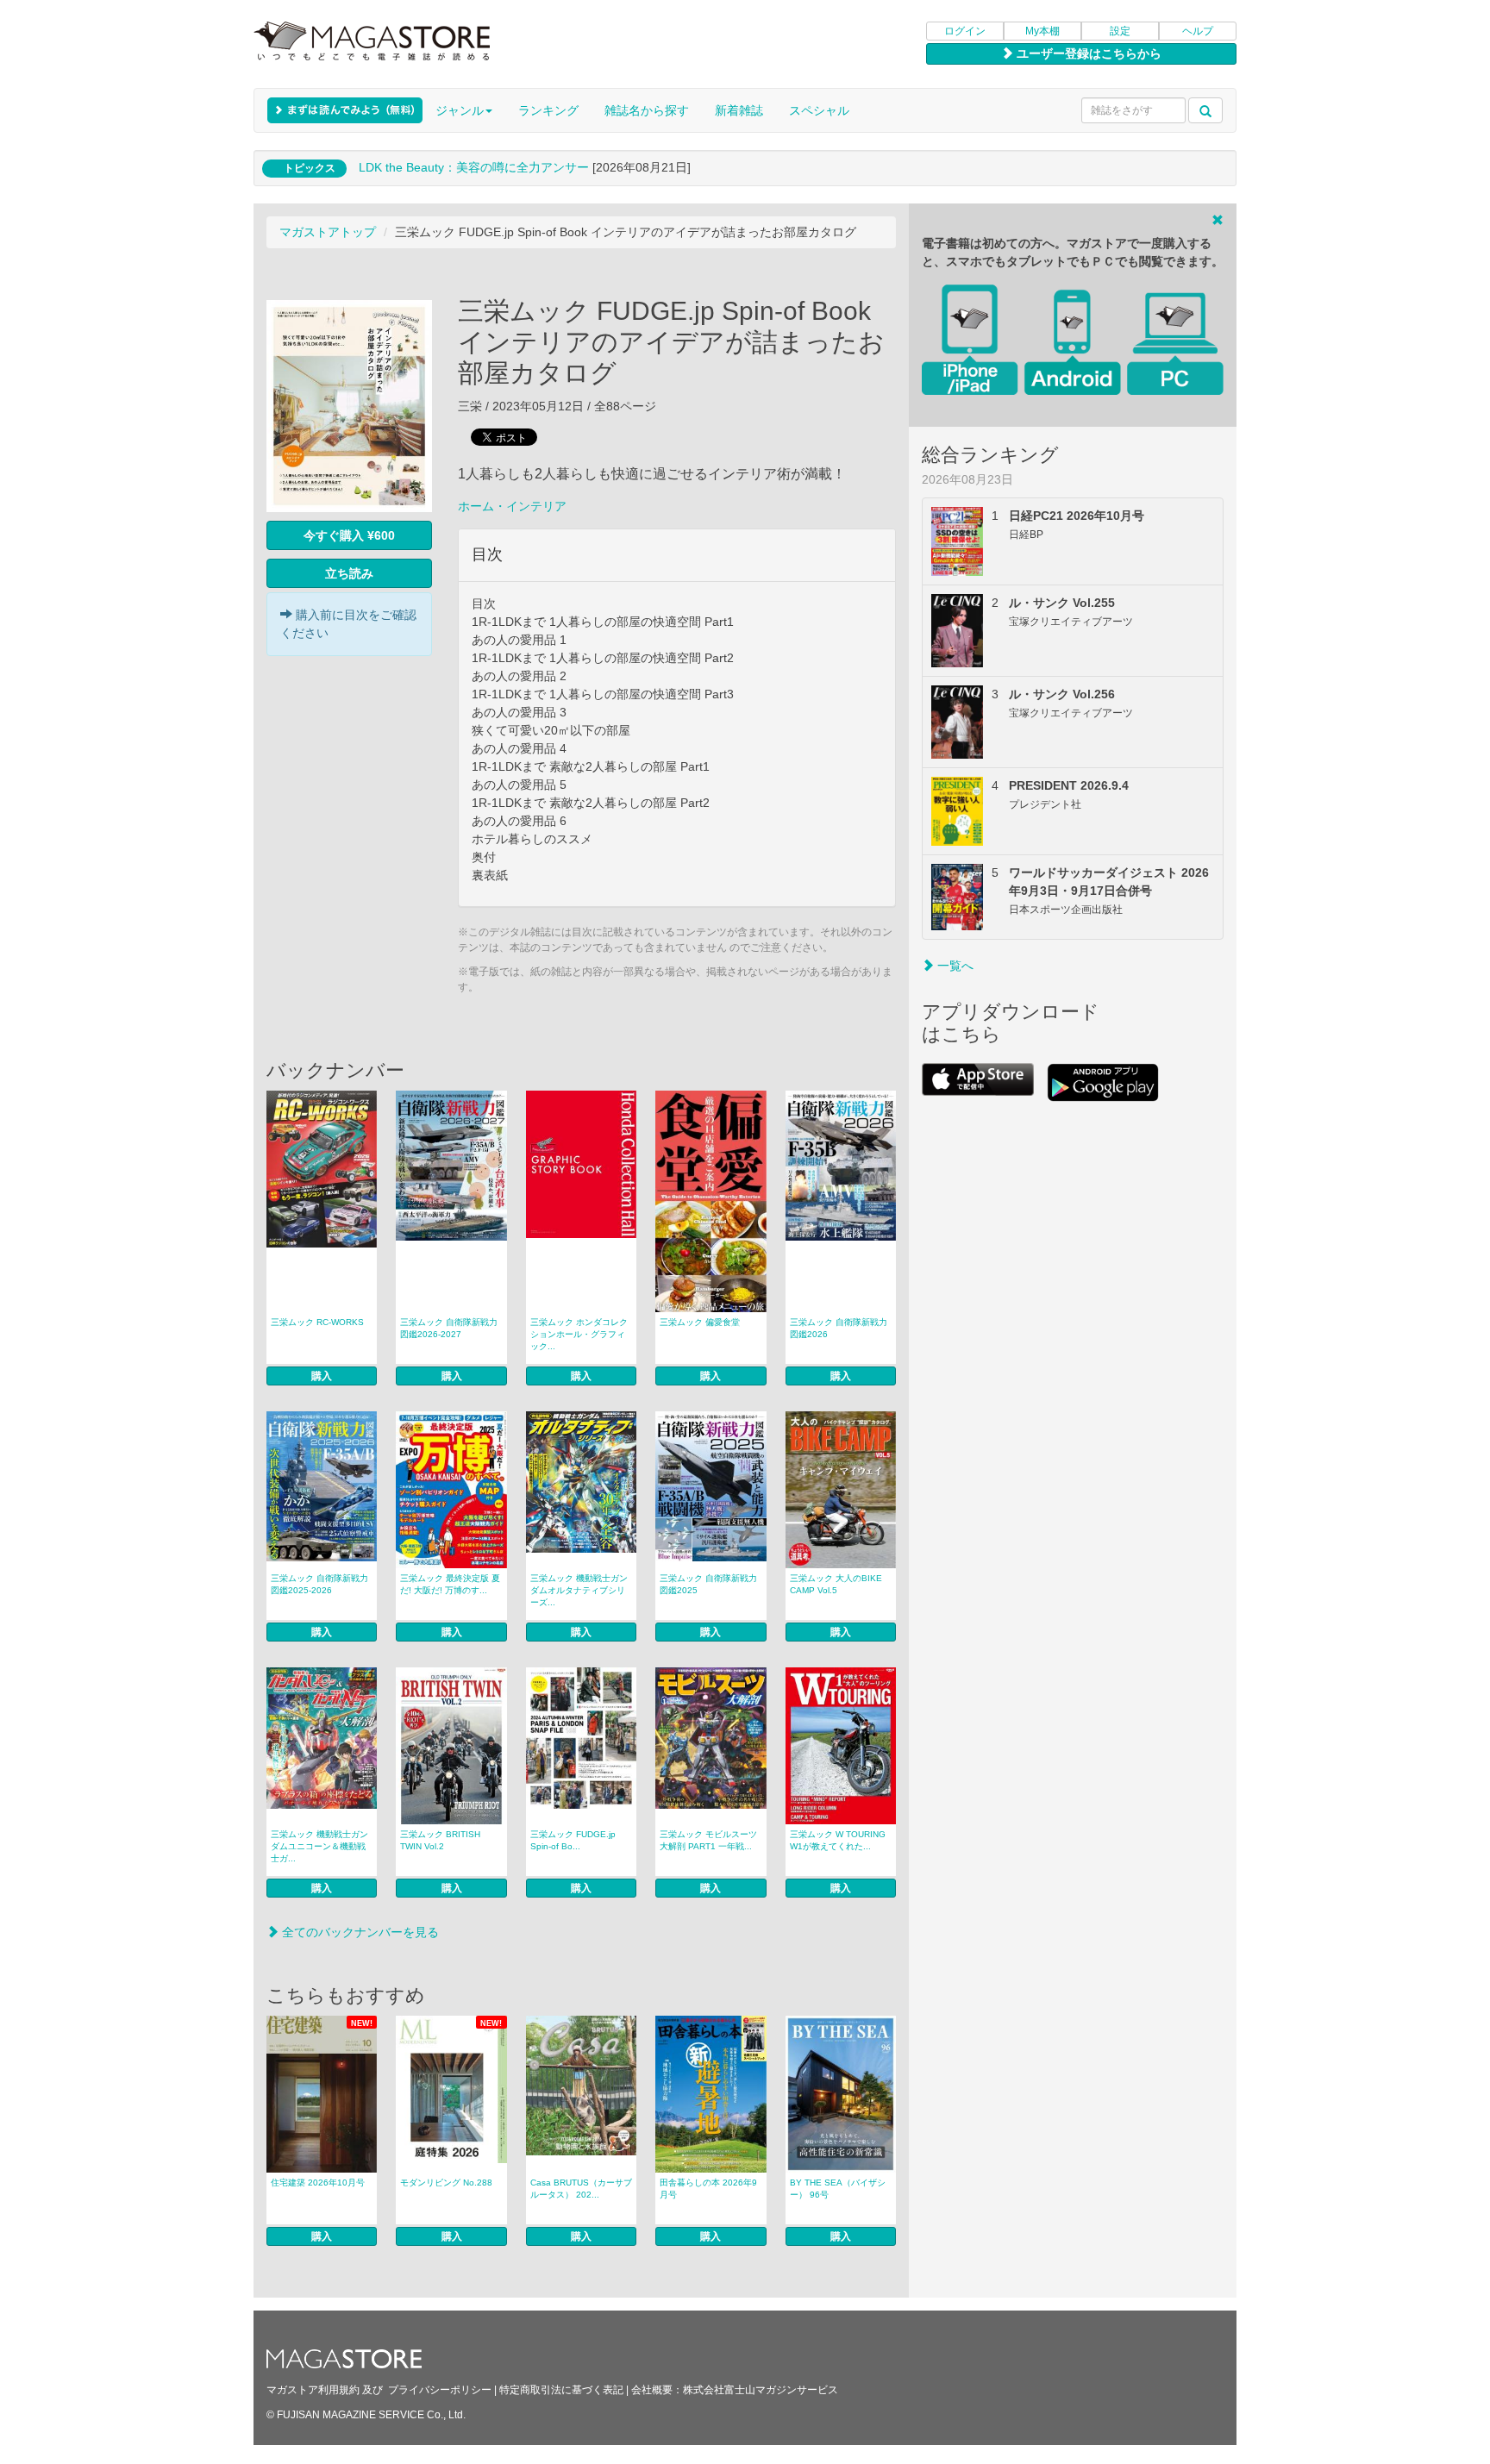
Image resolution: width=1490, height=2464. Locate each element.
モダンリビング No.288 (446, 2183)
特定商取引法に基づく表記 (561, 2390)
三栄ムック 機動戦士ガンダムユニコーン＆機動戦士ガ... (319, 1846)
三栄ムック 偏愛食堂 (700, 1322)
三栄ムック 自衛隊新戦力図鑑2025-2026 (319, 1584)
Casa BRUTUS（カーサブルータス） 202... (581, 2189)
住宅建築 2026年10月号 (318, 2183)
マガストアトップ (328, 232)
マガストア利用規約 (313, 2390)
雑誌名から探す (647, 110)
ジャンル (460, 110)
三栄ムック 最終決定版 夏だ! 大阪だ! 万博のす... (450, 1584)
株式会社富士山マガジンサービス (761, 2390)
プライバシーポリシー (440, 2390)
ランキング (548, 110)
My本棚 (1042, 31)
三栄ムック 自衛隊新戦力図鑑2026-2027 (449, 1328)
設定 (1120, 31)
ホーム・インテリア (512, 506)
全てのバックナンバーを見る (359, 1932)
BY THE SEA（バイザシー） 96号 (838, 2189)
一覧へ (954, 966)
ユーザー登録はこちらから (1087, 53)
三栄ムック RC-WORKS (317, 1322)
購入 (322, 1376)
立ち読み (349, 573)
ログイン (965, 31)
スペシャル (819, 110)
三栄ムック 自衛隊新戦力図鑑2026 (839, 1328)
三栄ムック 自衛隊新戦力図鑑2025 (708, 1584)
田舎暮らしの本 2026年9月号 (708, 2189)
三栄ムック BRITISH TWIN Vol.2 (440, 1840)
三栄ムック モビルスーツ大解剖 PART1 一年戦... (708, 1840)
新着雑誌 (739, 110)
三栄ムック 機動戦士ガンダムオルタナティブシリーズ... (579, 1590)
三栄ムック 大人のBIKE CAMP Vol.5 (836, 1584)
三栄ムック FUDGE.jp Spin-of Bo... (573, 1840)
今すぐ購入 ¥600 (349, 535)
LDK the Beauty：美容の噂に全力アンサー (474, 167)
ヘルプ (1198, 31)
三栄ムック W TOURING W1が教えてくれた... (838, 1840)
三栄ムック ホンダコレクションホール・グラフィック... (579, 1334)
